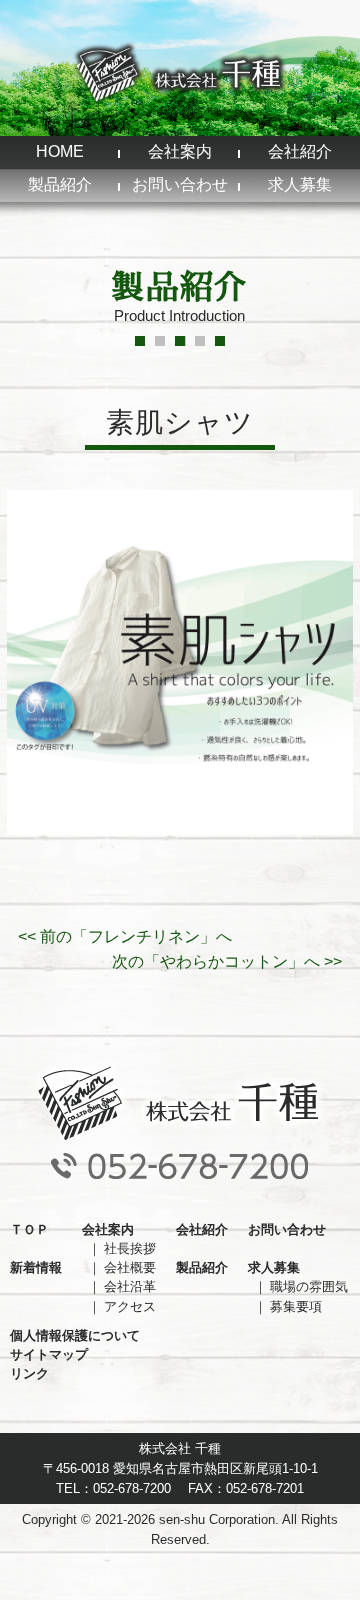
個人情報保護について (75, 1335)
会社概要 (130, 1267)
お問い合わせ (180, 184)
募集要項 (296, 1306)
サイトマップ (49, 1354)
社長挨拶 (130, 1248)
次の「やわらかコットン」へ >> (227, 961)
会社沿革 (130, 1286)
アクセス (130, 1306)
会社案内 (180, 151)
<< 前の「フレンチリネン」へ (125, 936)
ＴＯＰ (29, 1229)
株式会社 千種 (180, 73)
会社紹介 (300, 151)
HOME (60, 151)
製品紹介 (60, 184)
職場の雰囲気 (309, 1286)
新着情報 (36, 1267)
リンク (29, 1373)
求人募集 (300, 184)
